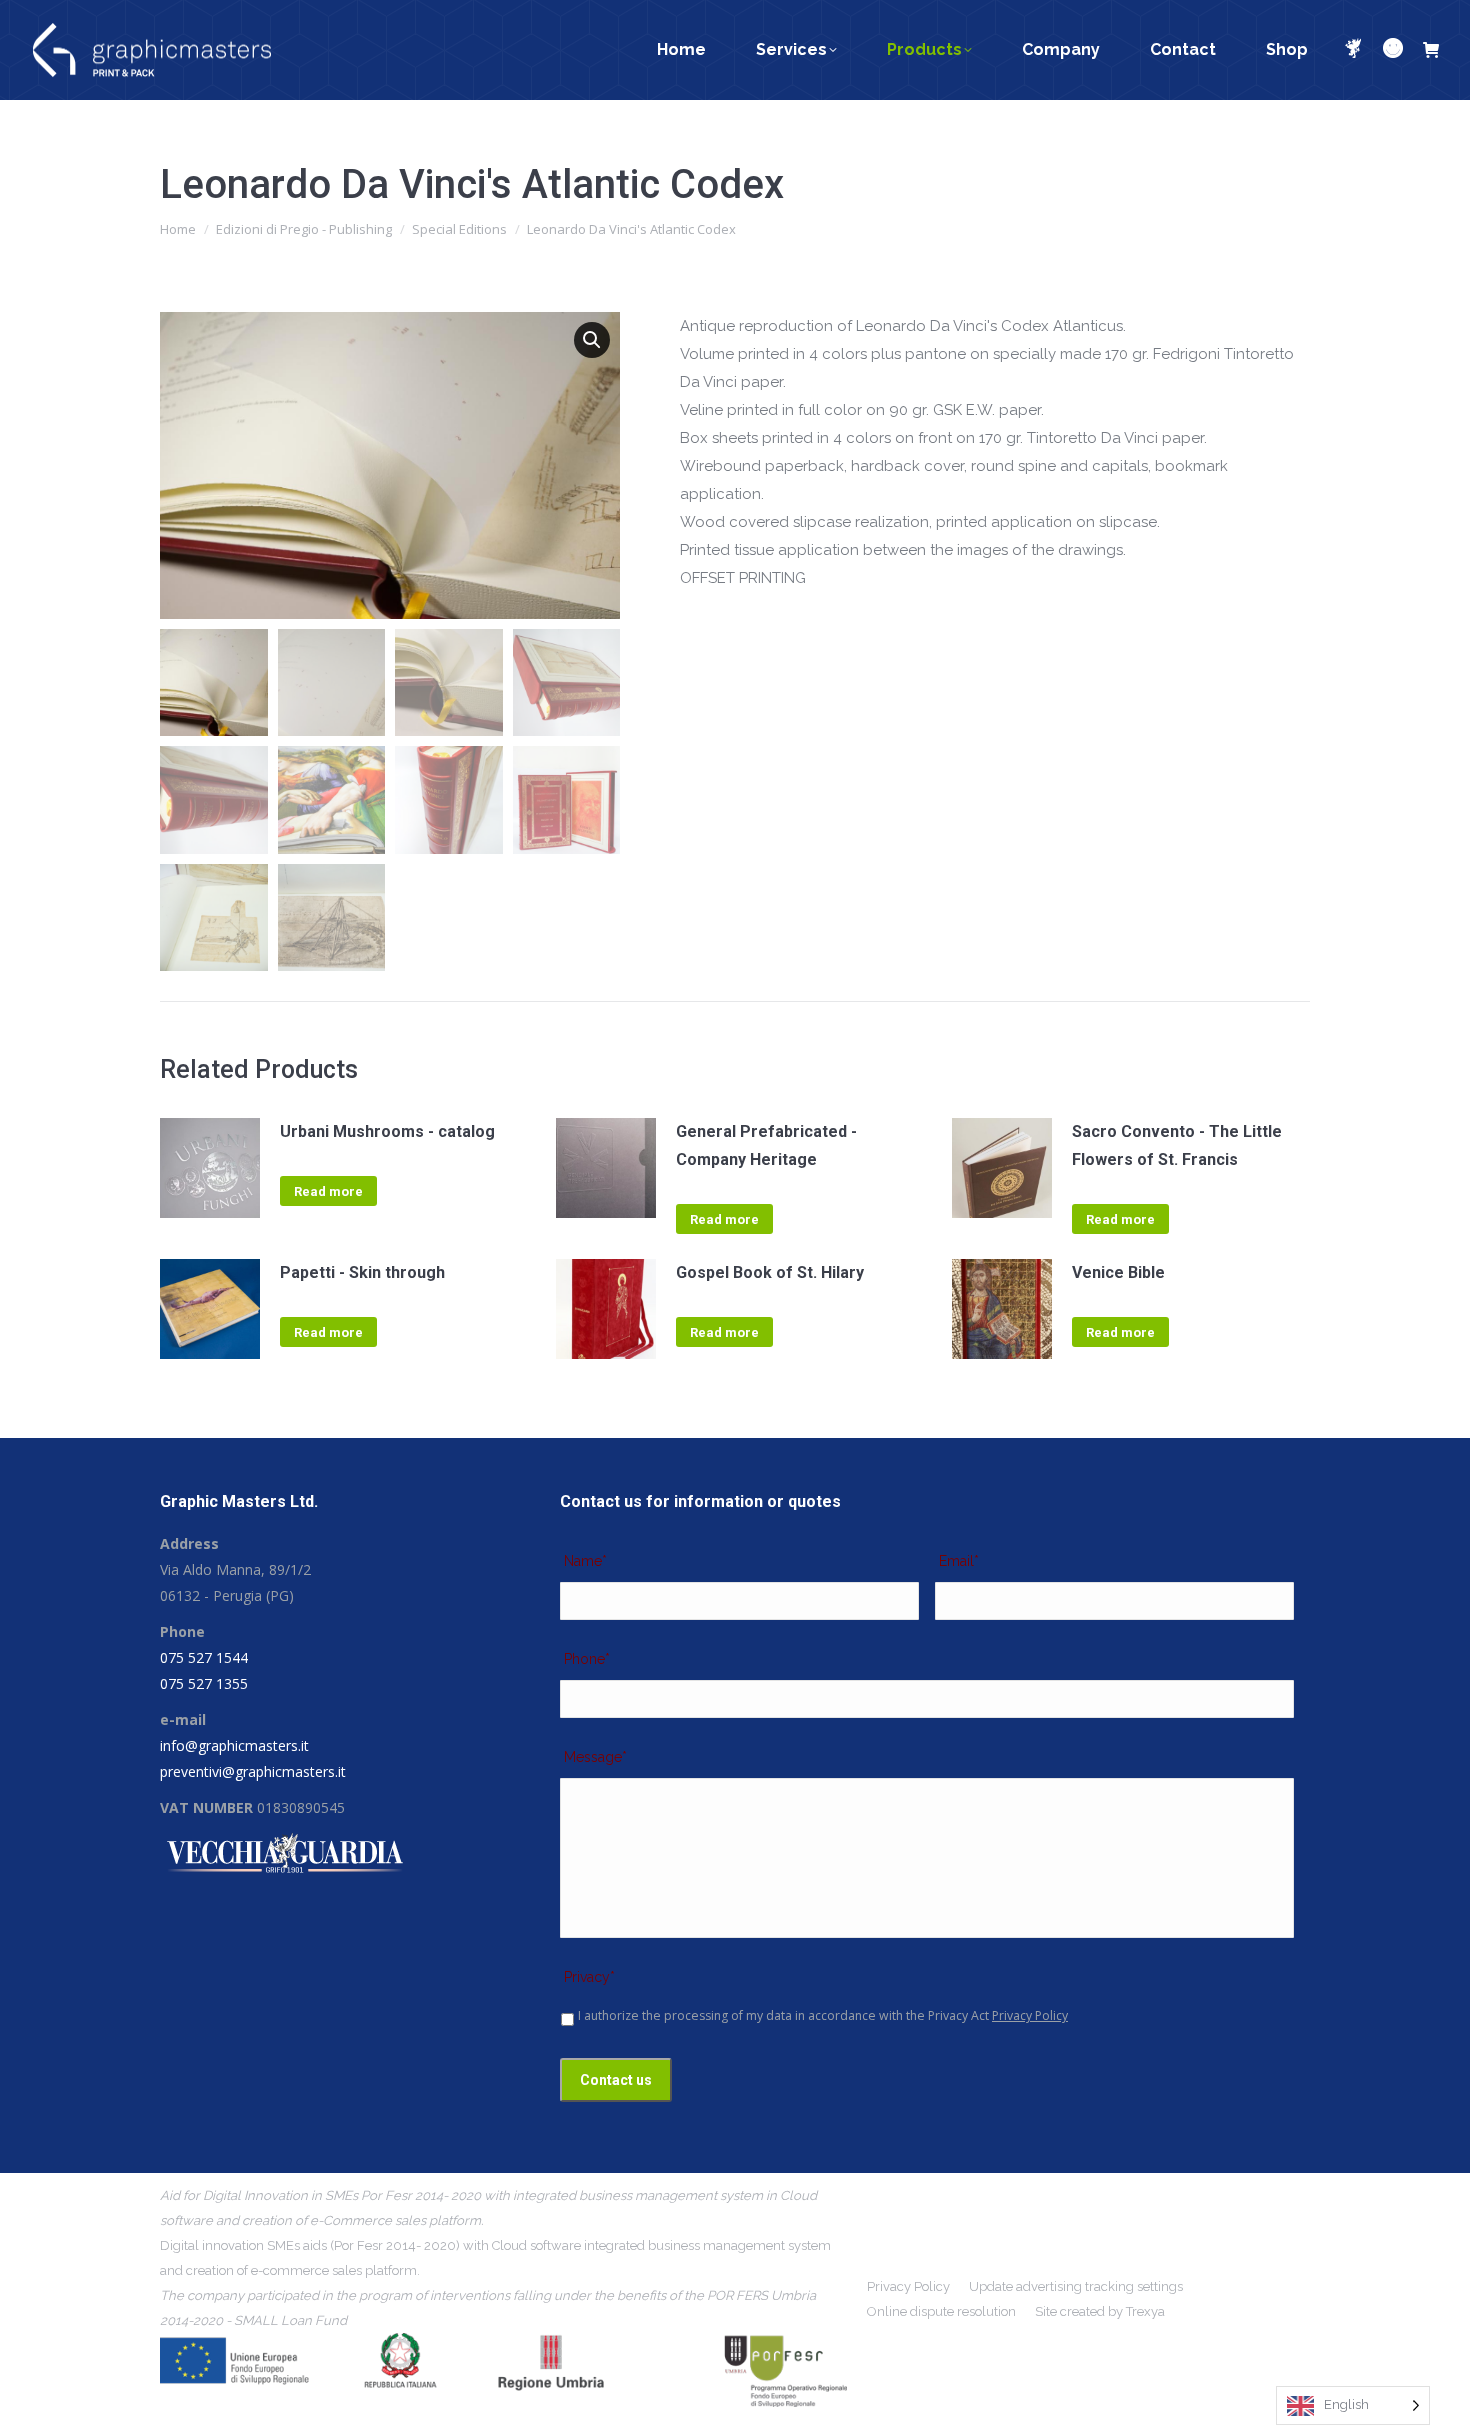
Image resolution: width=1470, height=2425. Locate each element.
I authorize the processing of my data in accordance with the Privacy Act (823, 2015)
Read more (328, 1191)
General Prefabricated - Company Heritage (766, 1145)
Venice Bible (1118, 1272)
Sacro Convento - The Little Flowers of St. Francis (1177, 1145)
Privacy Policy (1030, 2015)
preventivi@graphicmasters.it (253, 1771)
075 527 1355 (204, 1683)
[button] (592, 340)
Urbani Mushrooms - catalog (387, 1131)
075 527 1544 (204, 1657)
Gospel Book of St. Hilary (770, 1272)
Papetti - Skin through (362, 1272)
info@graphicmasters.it (234, 1745)
